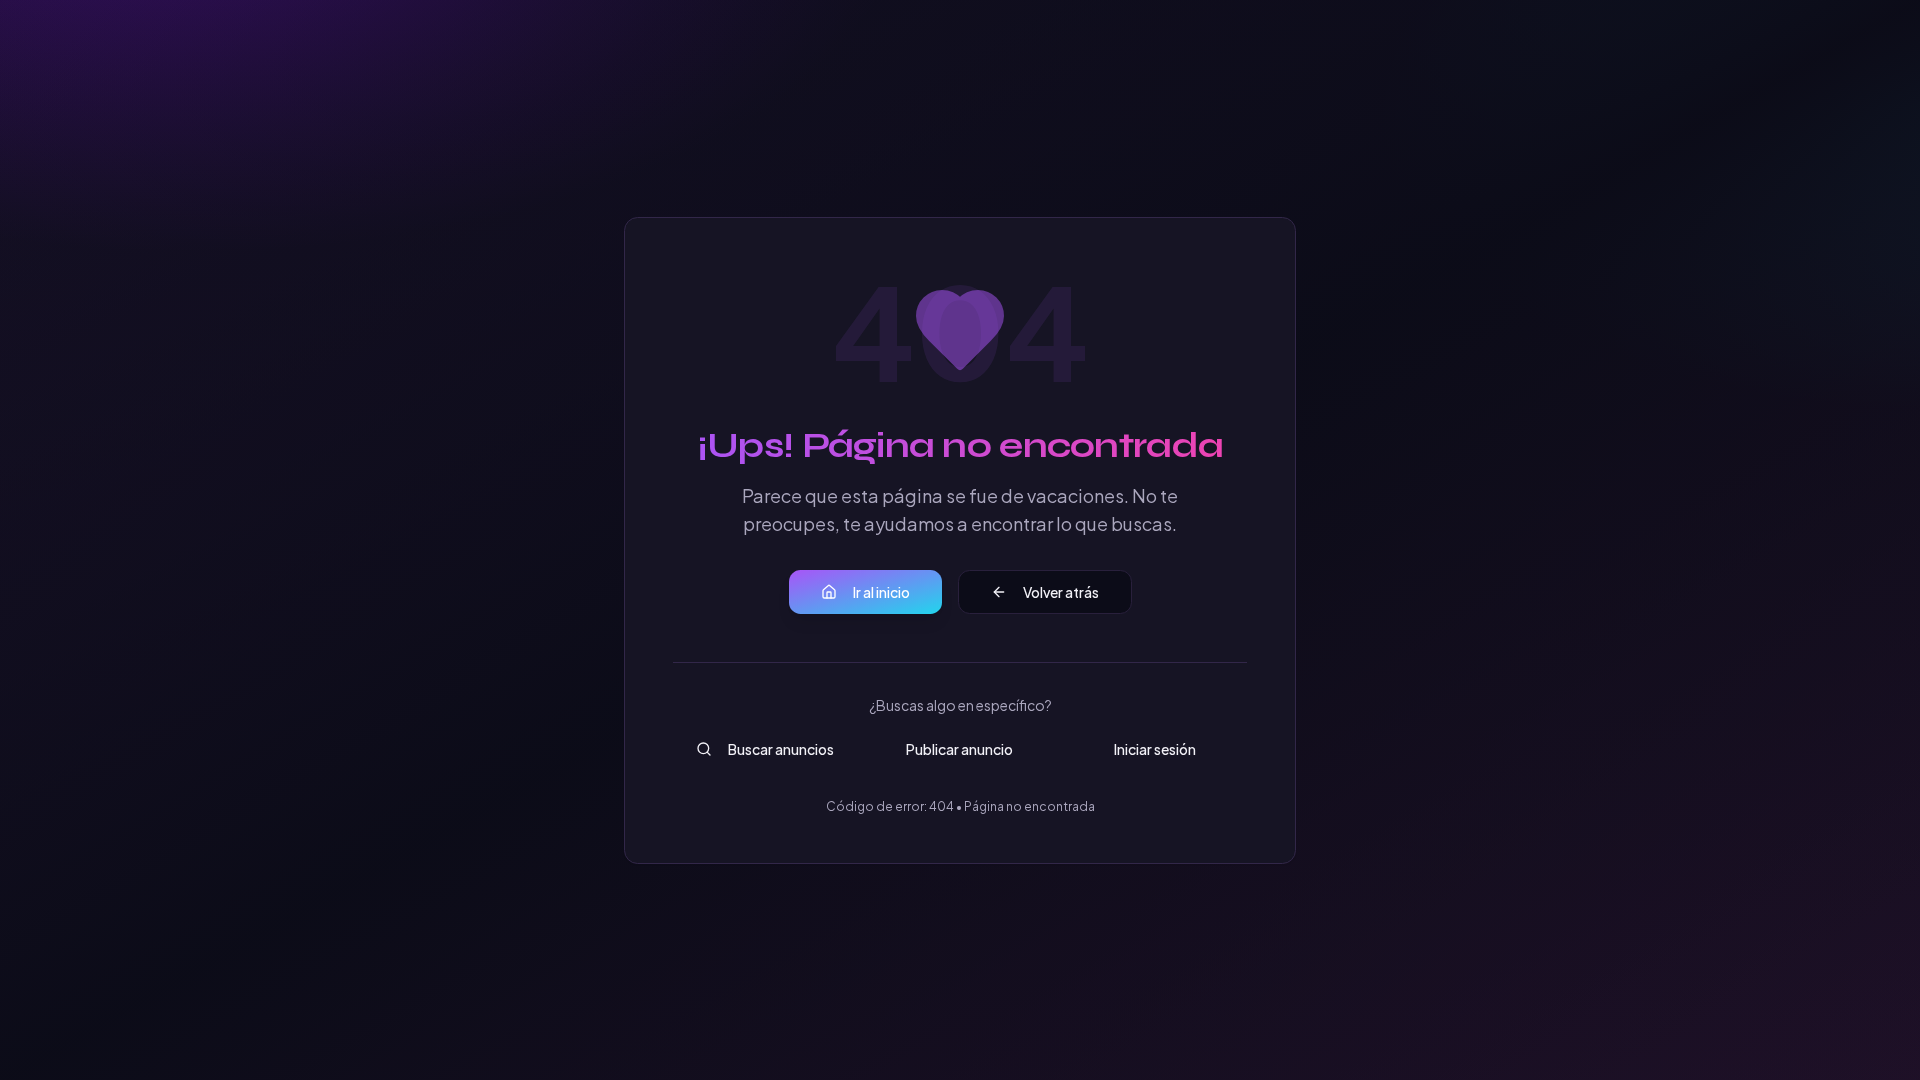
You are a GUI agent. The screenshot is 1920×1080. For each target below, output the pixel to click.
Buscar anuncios (781, 749)
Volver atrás (1061, 592)
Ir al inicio (881, 592)
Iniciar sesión (1155, 749)
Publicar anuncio (959, 749)
